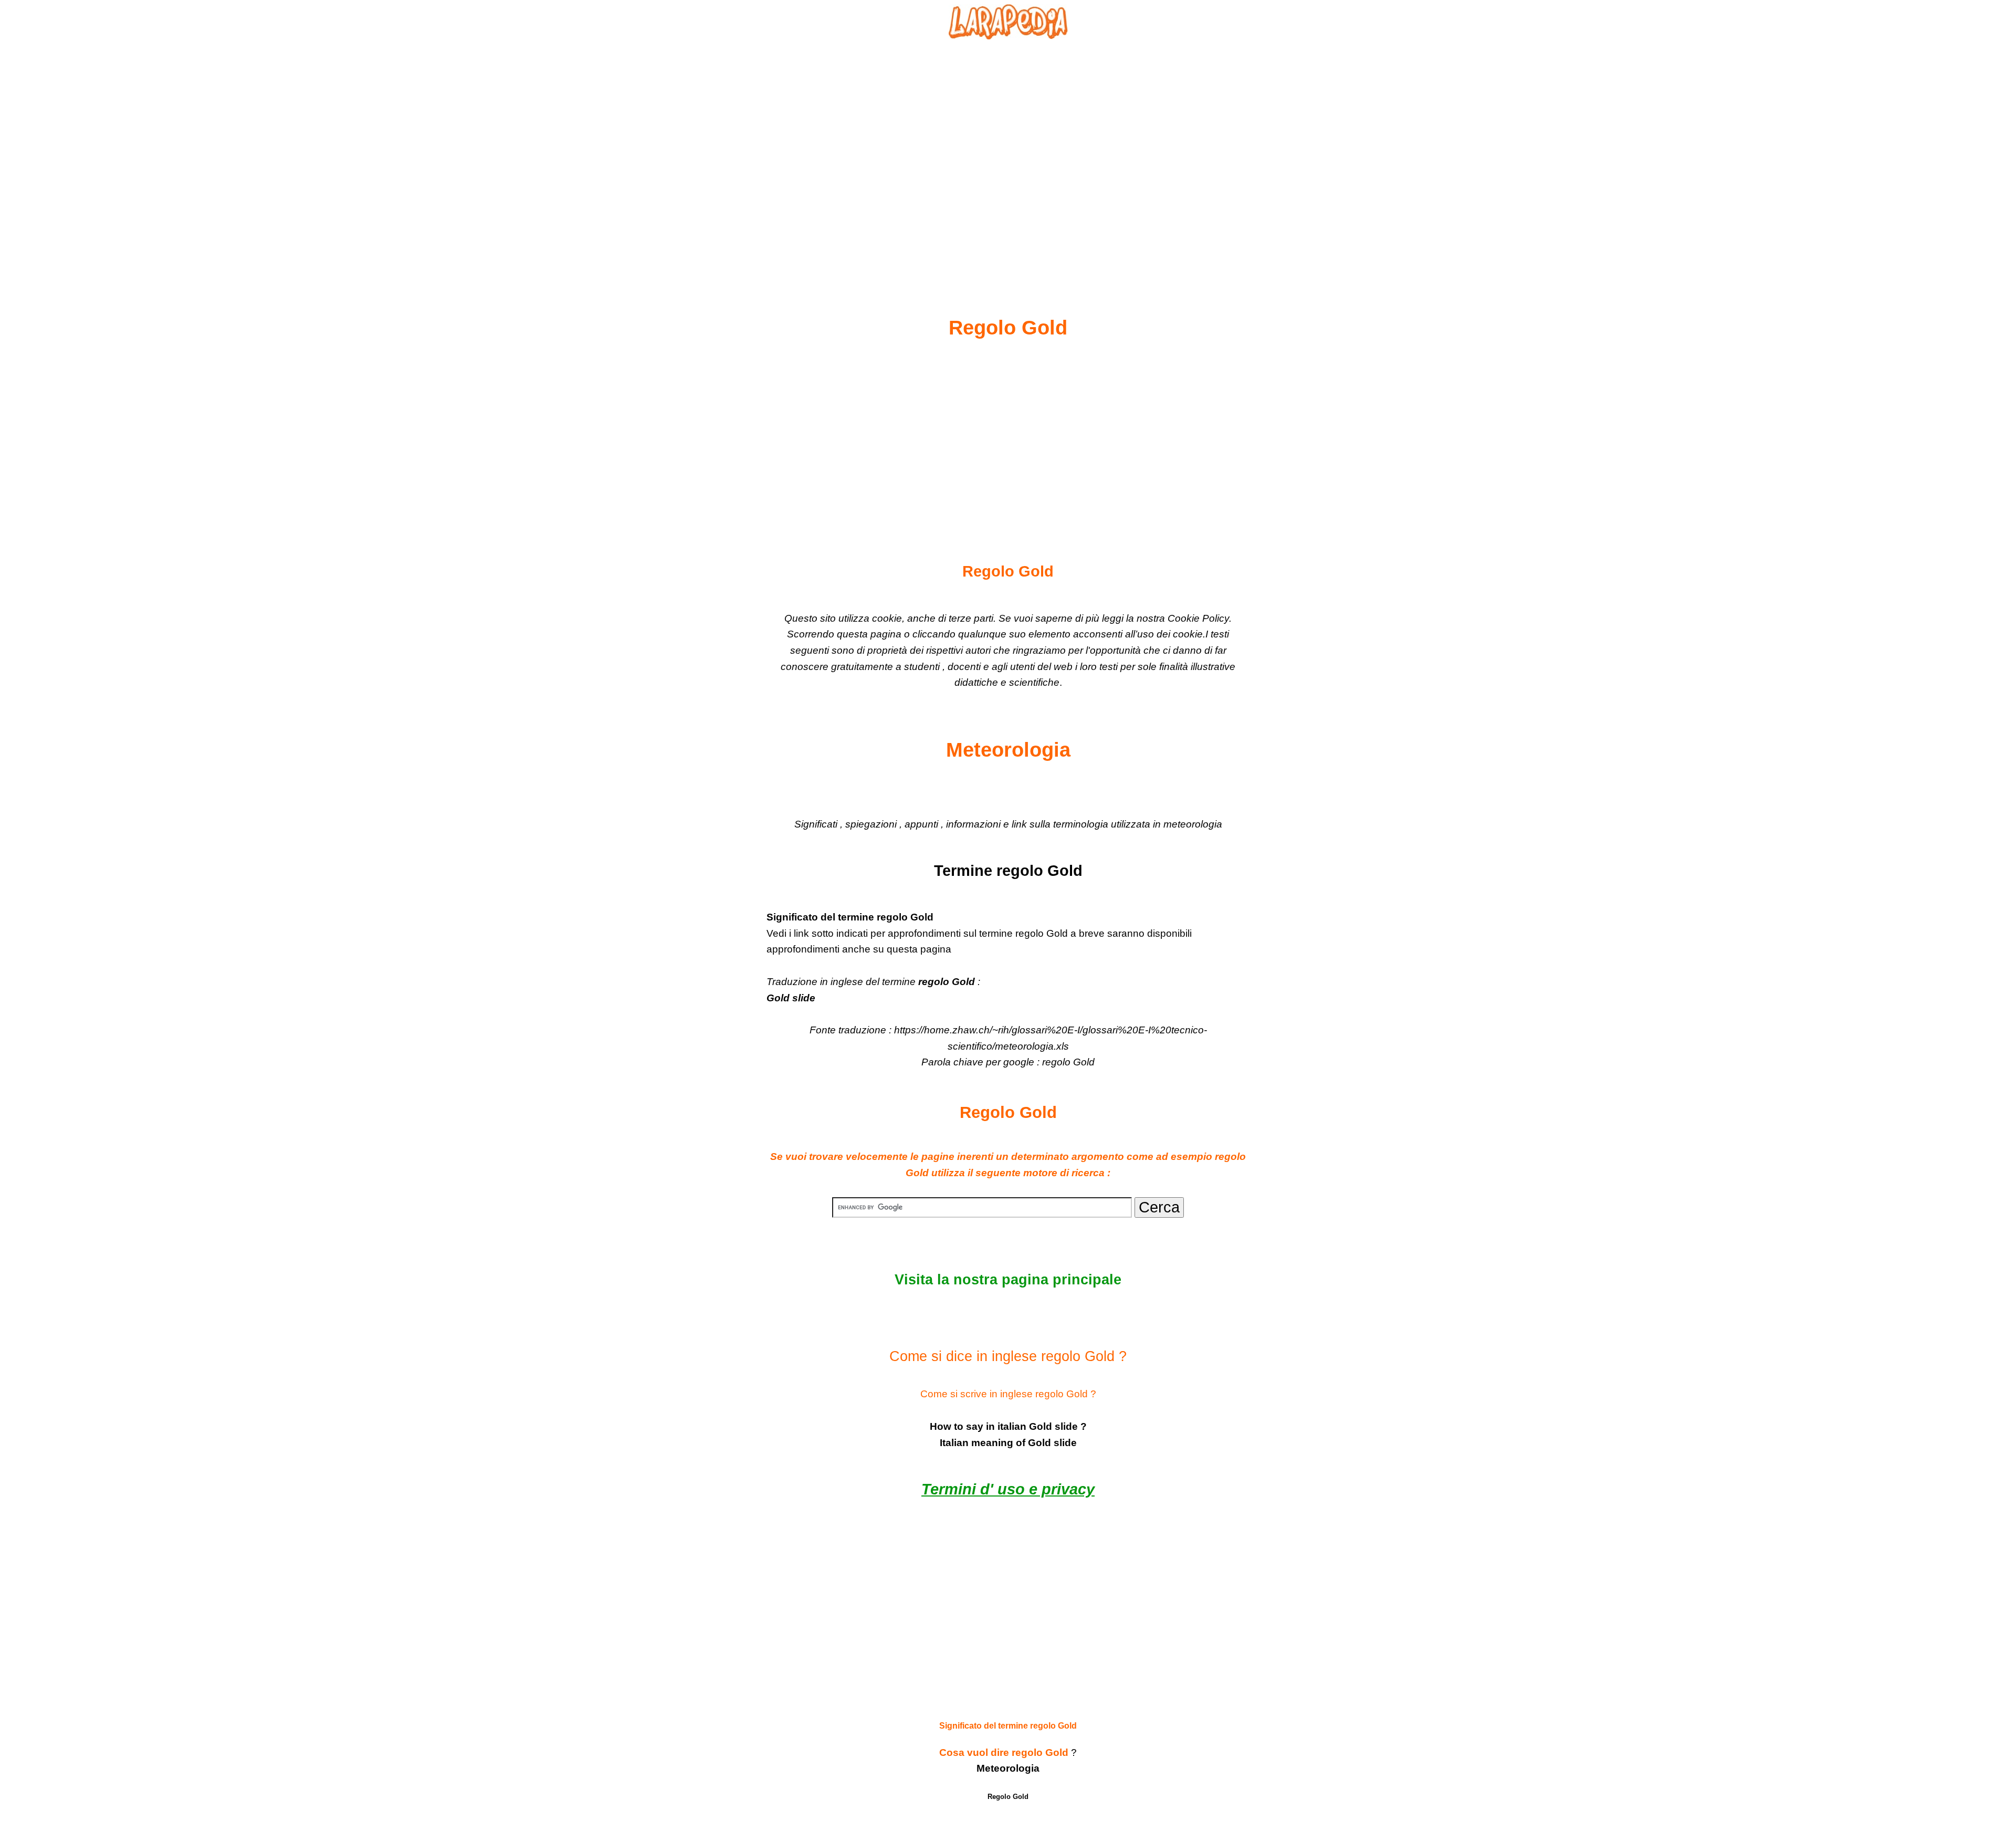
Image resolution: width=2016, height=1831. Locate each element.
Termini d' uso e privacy (1008, 1489)
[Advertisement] (1008, 153)
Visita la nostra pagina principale (1008, 1280)
